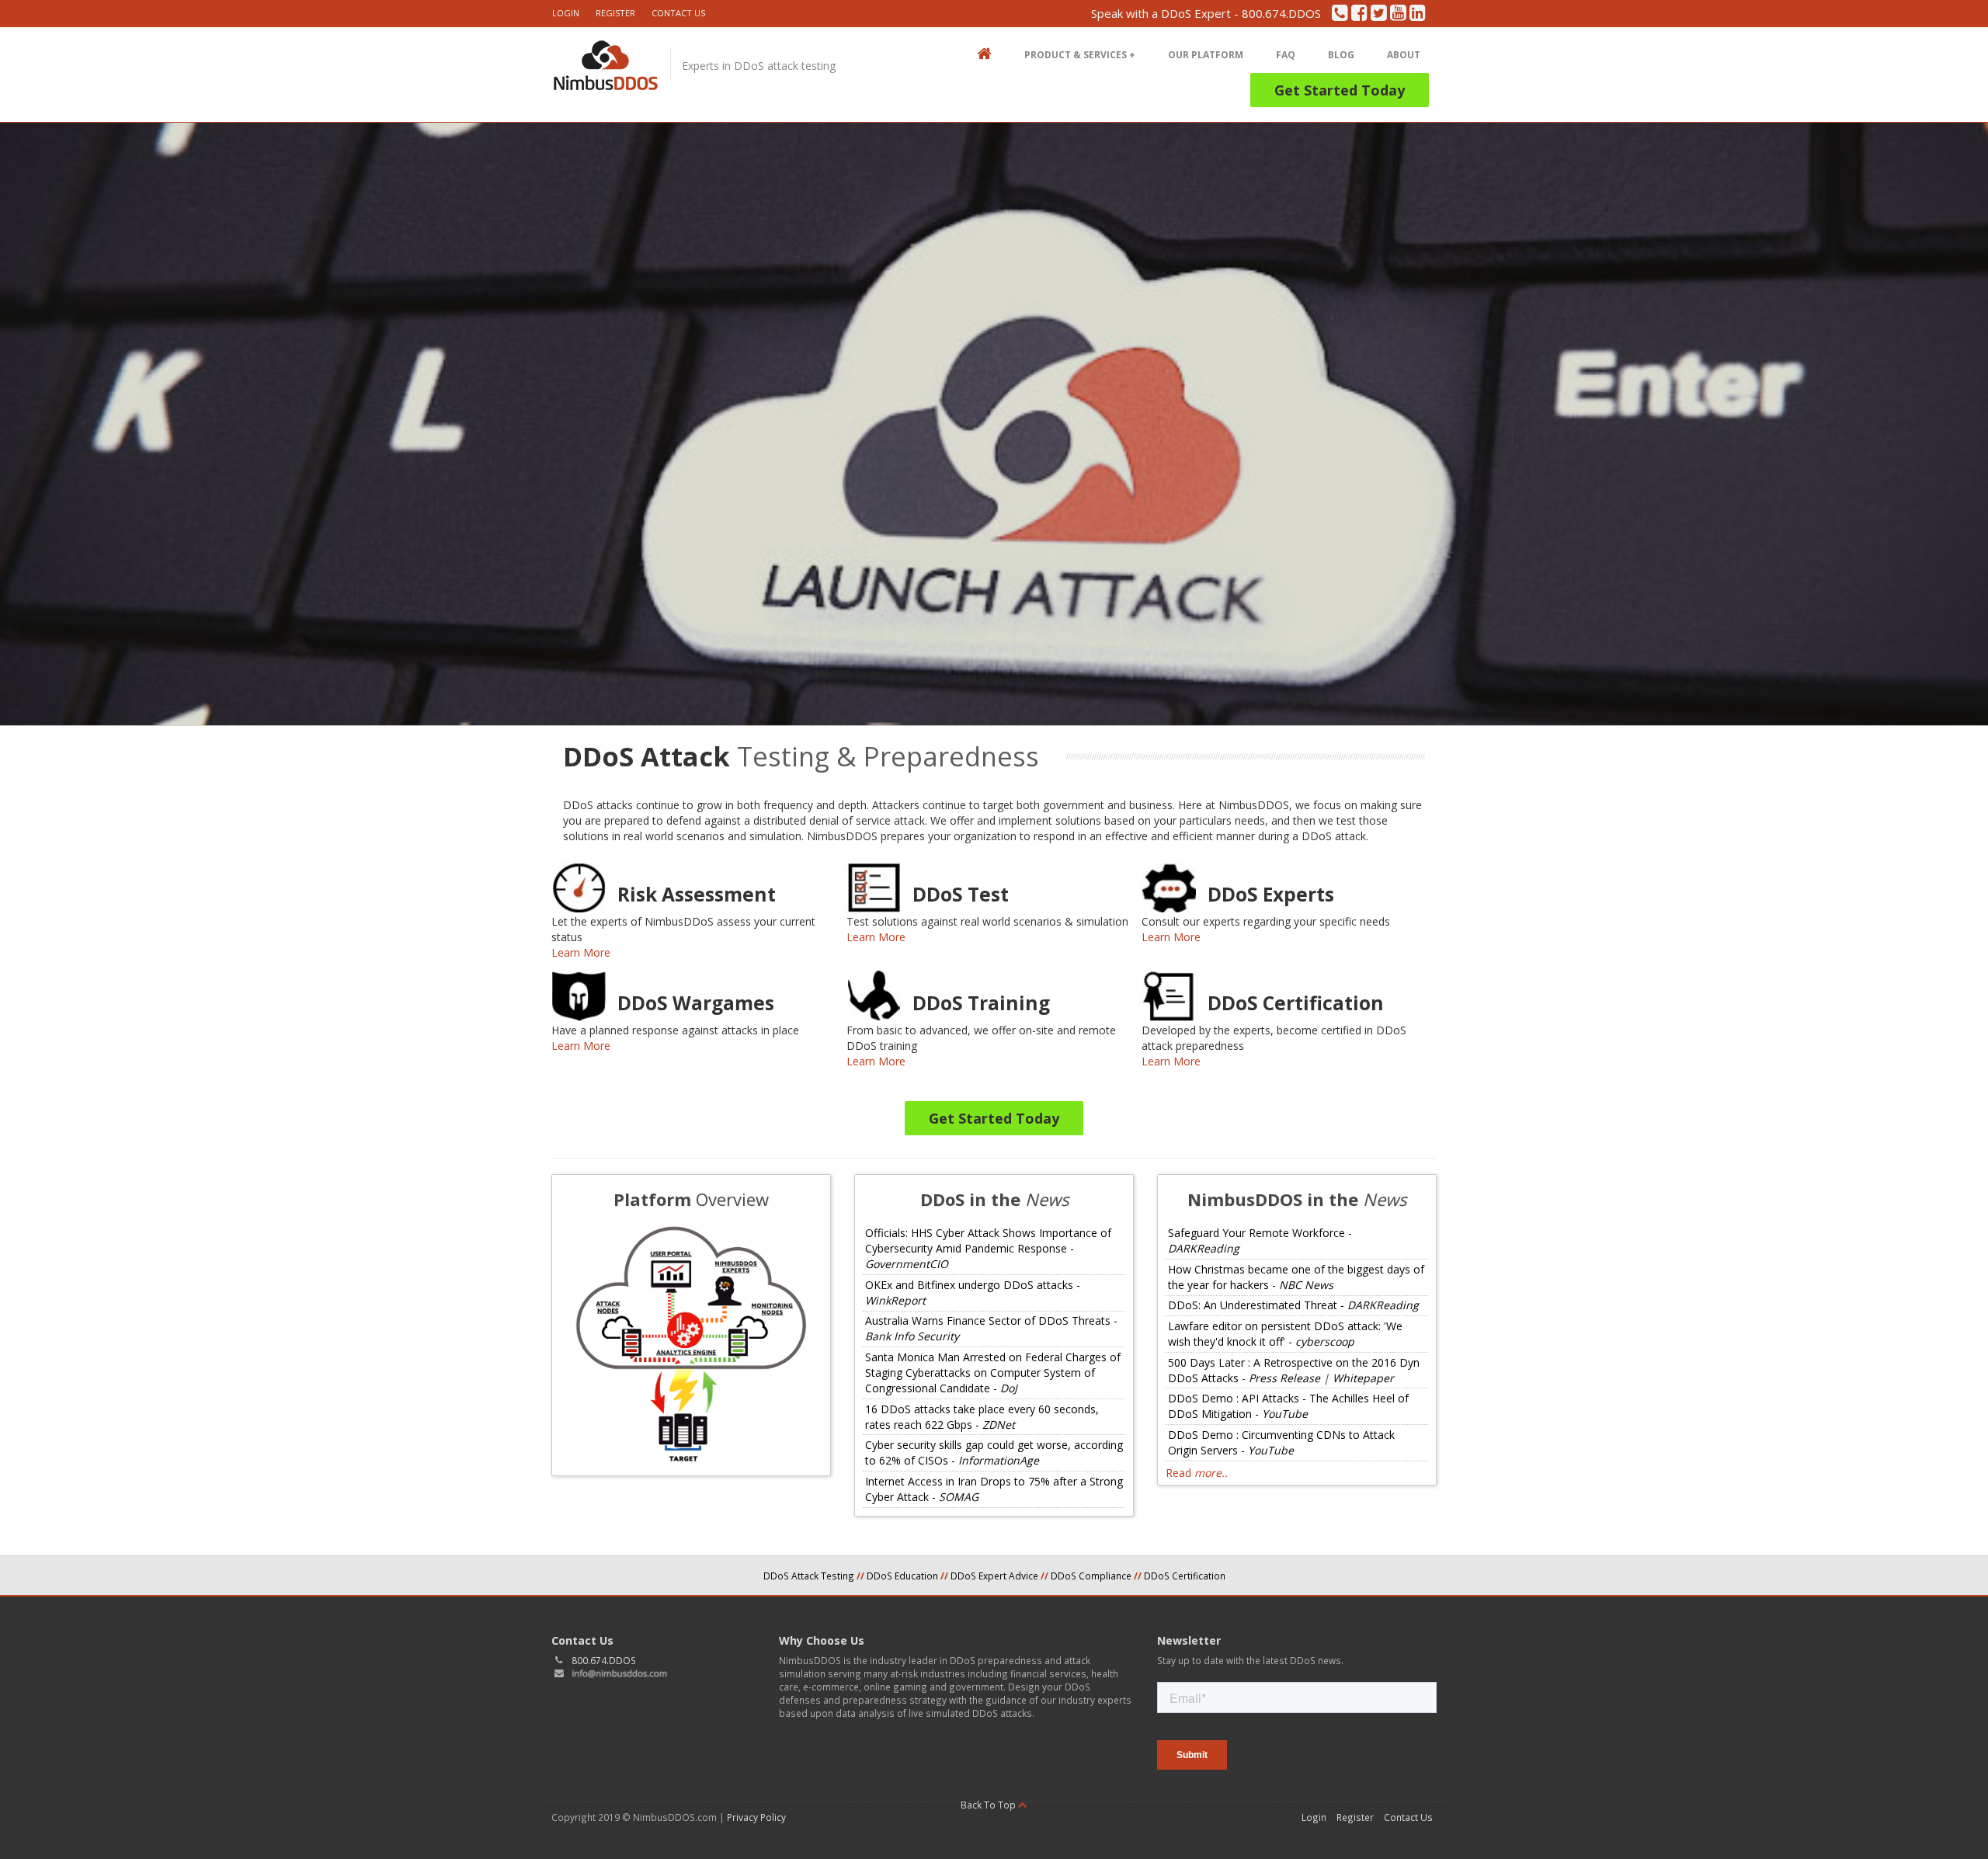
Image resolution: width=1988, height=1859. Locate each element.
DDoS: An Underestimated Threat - (1293, 1305)
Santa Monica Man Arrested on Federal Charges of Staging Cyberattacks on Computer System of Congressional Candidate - (993, 1373)
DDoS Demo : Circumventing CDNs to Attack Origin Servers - (1281, 1442)
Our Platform (1206, 55)
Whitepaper (1363, 1378)
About (1404, 55)
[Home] (605, 73)
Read (1197, 1473)
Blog (1341, 55)
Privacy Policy (756, 1817)
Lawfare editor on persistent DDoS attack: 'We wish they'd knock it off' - (1285, 1334)
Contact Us (678, 13)
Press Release (1284, 1378)
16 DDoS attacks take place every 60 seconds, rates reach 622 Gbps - (982, 1417)
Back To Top (989, 1805)
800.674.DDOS (604, 1660)
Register (615, 13)
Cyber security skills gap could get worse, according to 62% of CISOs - (994, 1452)
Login (566, 13)
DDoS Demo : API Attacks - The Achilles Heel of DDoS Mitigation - (1288, 1406)
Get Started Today (1340, 90)
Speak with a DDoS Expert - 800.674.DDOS (1206, 14)
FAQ (1286, 55)
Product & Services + (1080, 55)
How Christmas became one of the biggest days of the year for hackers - (1296, 1277)
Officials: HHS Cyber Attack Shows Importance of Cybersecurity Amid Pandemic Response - (988, 1248)
